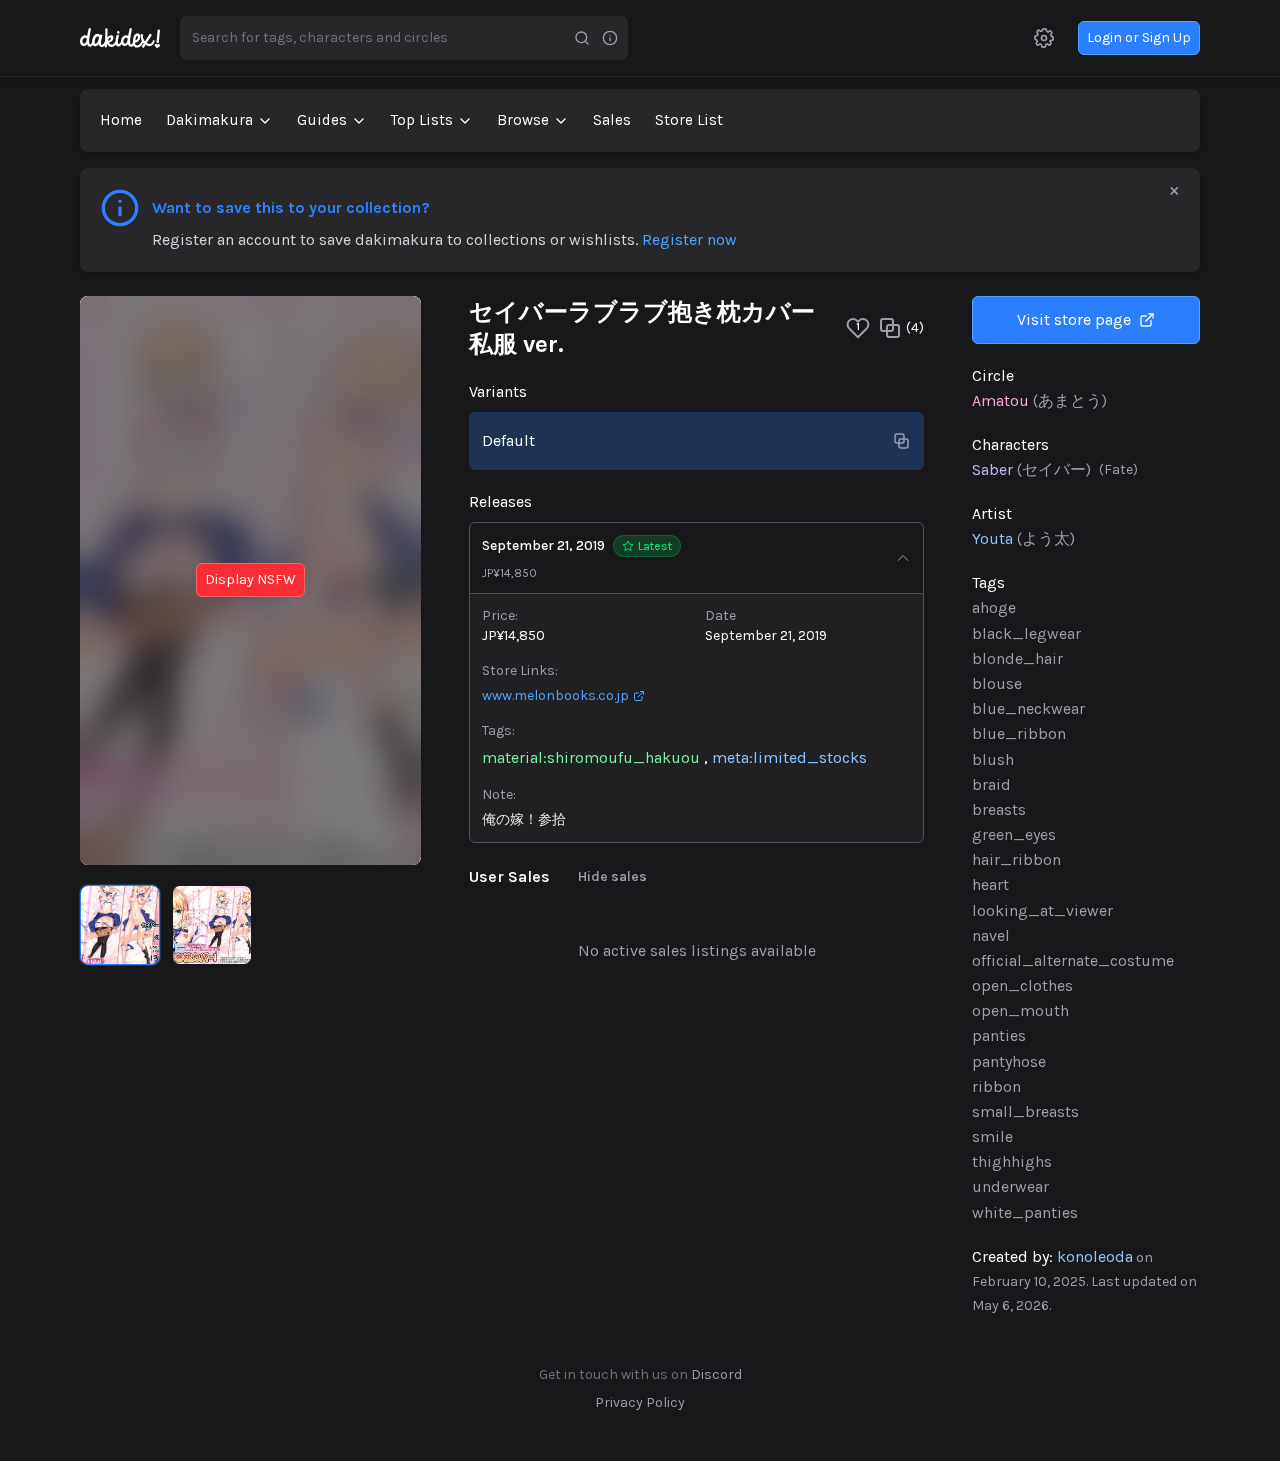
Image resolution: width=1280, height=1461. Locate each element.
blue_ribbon (1019, 733)
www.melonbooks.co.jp (555, 695)
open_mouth (1020, 1010)
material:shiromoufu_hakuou (591, 757)
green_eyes (1014, 834)
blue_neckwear (1028, 708)
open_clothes (1022, 985)
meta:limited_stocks (789, 757)
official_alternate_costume (1073, 960)
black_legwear (1026, 633)
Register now (689, 239)
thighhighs (1012, 1161)
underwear (1010, 1186)
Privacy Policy (640, 1402)
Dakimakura (209, 120)
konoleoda (1095, 1256)
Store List (689, 120)
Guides (322, 120)
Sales (612, 120)
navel (991, 935)
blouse (997, 683)
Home (121, 120)
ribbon (996, 1086)
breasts (999, 809)
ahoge (994, 607)
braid (991, 784)
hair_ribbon (1016, 859)
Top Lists (422, 120)
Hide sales (612, 876)
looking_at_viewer (1042, 910)
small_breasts (1025, 1111)
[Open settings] (1044, 38)
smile (992, 1136)
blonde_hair (1017, 658)
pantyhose (1009, 1061)
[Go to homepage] (130, 38)
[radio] (120, 925)
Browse (523, 120)
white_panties (1025, 1212)
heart (990, 884)
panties (999, 1035)
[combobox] (374, 38)
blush (993, 759)
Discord (716, 1374)
